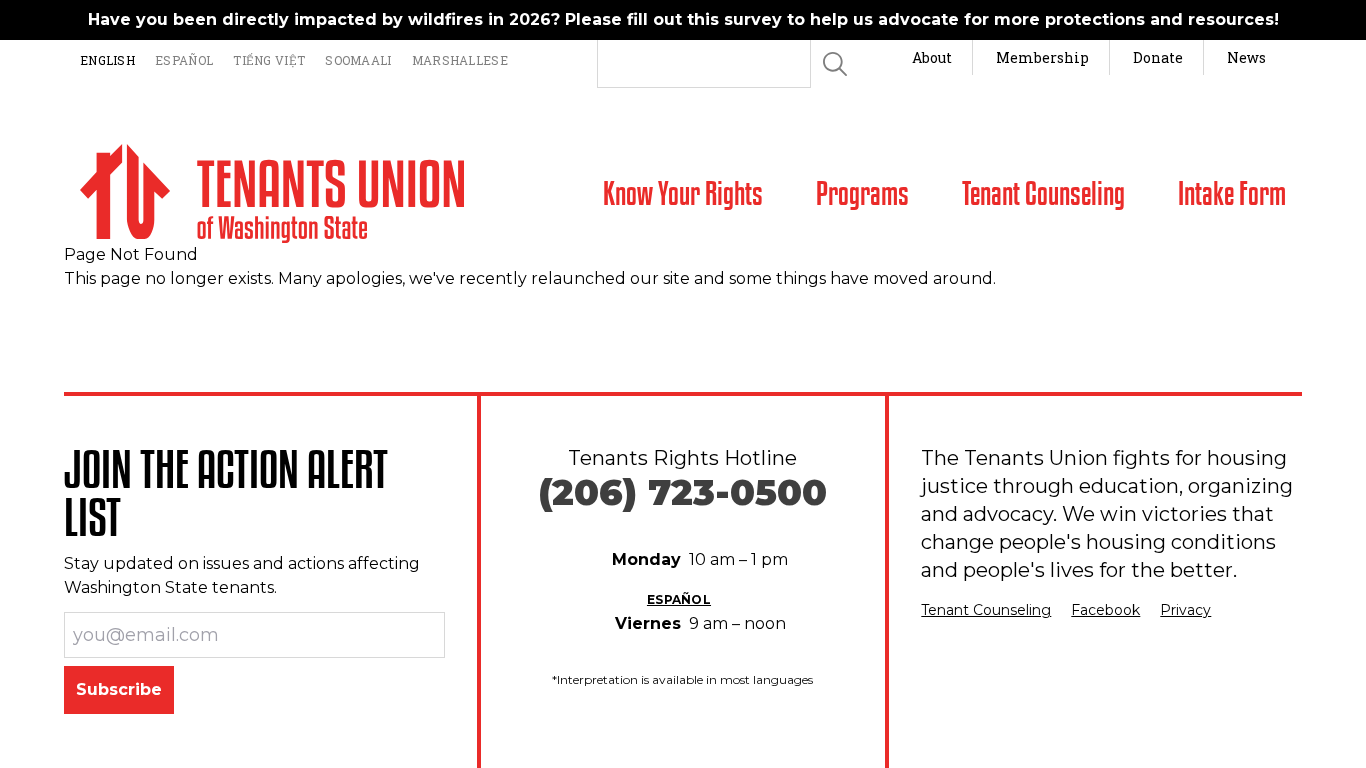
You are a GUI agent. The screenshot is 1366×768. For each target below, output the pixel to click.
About (932, 57)
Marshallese (460, 60)
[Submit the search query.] (835, 64)
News (1246, 57)
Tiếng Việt (269, 60)
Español (184, 60)
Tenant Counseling (986, 610)
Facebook (1105, 610)
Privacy (1185, 610)
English (107, 60)
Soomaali (358, 60)
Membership (1042, 57)
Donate (1158, 57)
